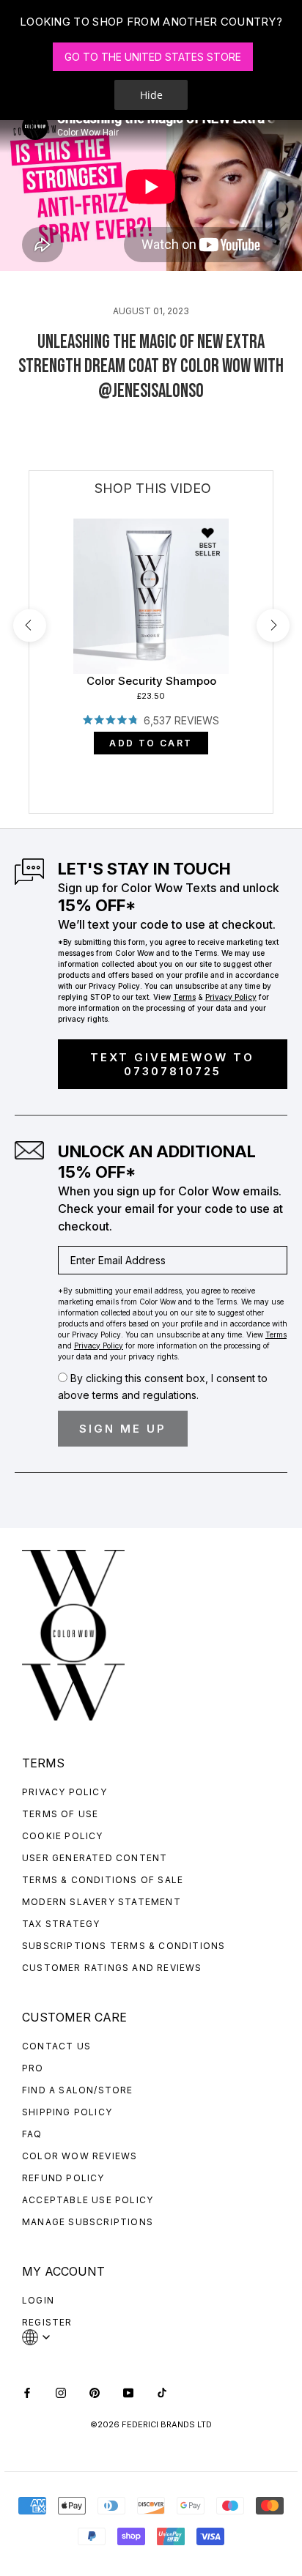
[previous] (30, 625)
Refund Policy (63, 2178)
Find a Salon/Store (78, 2090)
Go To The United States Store (153, 57)
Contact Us (56, 2046)
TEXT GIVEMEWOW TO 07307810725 (172, 1064)
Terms (184, 997)
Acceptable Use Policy (88, 2200)
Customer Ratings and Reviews (112, 1968)
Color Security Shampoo (151, 681)
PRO (33, 2068)
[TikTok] (162, 2392)
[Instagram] (61, 2392)
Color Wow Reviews (80, 2156)
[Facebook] (27, 2392)
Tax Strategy (61, 1924)
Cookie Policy (63, 1836)
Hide (151, 95)
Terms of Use (60, 1814)
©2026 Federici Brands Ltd (151, 2424)
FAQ (32, 2134)
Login (38, 2300)
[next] (273, 625)
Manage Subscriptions (88, 2222)
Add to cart (151, 743)
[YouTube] (128, 2392)
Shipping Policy (67, 2112)
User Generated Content (95, 1858)
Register (47, 2322)
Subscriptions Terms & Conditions (124, 1946)
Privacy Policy (65, 1792)
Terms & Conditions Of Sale (103, 1880)
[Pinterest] (95, 2392)
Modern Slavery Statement (102, 1902)
